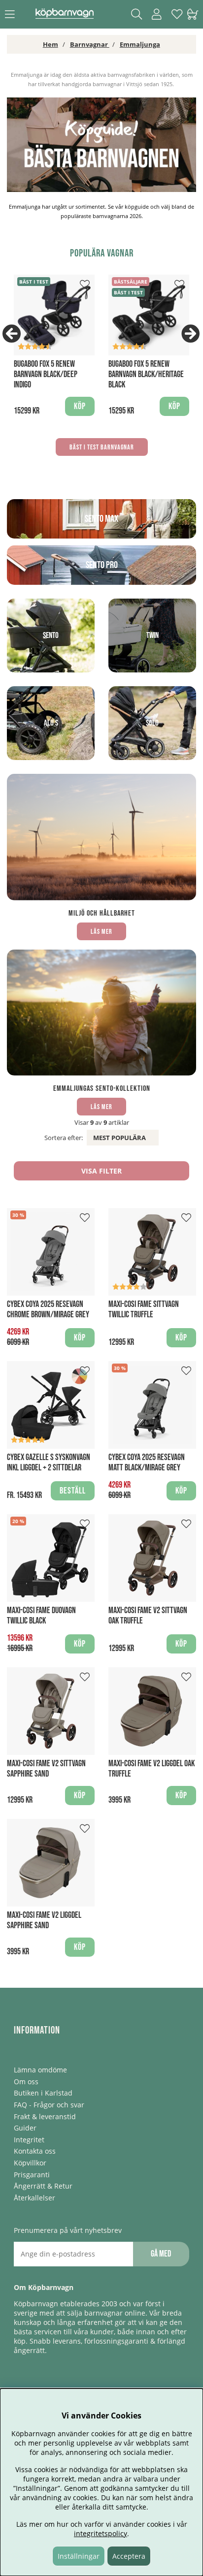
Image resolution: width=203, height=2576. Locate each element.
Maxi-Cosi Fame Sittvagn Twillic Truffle (144, 1309)
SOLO (152, 723)
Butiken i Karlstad (43, 2093)
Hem (51, 44)
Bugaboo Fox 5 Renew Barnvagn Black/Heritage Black (146, 374)
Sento (51, 636)
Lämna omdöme (40, 2070)
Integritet (29, 2140)
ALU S (51, 723)
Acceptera (129, 2556)
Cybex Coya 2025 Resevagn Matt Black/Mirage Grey (147, 1463)
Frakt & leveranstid (45, 2116)
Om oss (26, 2082)
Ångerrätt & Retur (43, 2186)
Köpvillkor (30, 2163)
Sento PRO (102, 565)
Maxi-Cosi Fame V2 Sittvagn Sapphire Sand (46, 1769)
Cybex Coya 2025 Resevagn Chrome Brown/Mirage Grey (48, 1309)
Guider (25, 2128)
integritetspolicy (101, 2533)
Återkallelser (34, 2198)
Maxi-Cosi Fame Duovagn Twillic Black (41, 1616)
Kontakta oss (35, 2151)
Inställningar (79, 2556)
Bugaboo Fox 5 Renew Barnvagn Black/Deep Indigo (46, 374)
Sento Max (101, 519)
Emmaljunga (140, 44)
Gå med (161, 2254)
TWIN (152, 636)
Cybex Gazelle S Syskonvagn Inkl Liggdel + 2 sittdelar (49, 1463)
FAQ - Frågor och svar (49, 2105)
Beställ (73, 1491)
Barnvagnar (90, 44)
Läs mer (101, 932)
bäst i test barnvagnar (102, 447)
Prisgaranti (32, 2175)
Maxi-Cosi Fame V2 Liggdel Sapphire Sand (44, 1920)
